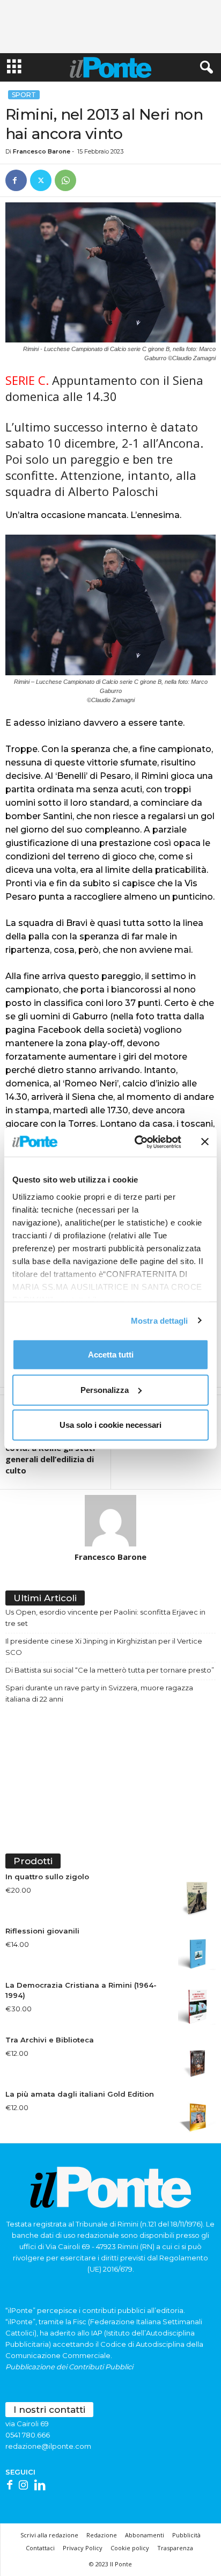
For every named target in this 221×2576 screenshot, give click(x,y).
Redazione (102, 2535)
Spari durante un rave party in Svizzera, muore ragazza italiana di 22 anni (99, 1693)
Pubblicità (186, 2535)
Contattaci (40, 2548)
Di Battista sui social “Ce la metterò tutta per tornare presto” (110, 1670)
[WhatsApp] (65, 180)
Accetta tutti (111, 1355)
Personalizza (105, 1389)
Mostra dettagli (160, 1320)
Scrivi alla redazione (49, 2535)
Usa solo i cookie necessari (110, 1425)
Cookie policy (130, 2548)
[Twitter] (41, 180)
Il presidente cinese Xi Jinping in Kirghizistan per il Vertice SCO (104, 1647)
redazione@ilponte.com (48, 2446)
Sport (24, 95)
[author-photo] (110, 1521)
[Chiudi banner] (205, 1142)
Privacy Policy (83, 2548)
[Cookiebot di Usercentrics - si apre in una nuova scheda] (137, 1142)
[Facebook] (16, 180)
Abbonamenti (145, 2535)
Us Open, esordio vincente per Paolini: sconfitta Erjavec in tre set (105, 1618)
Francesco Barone (42, 151)
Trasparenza (175, 2548)
